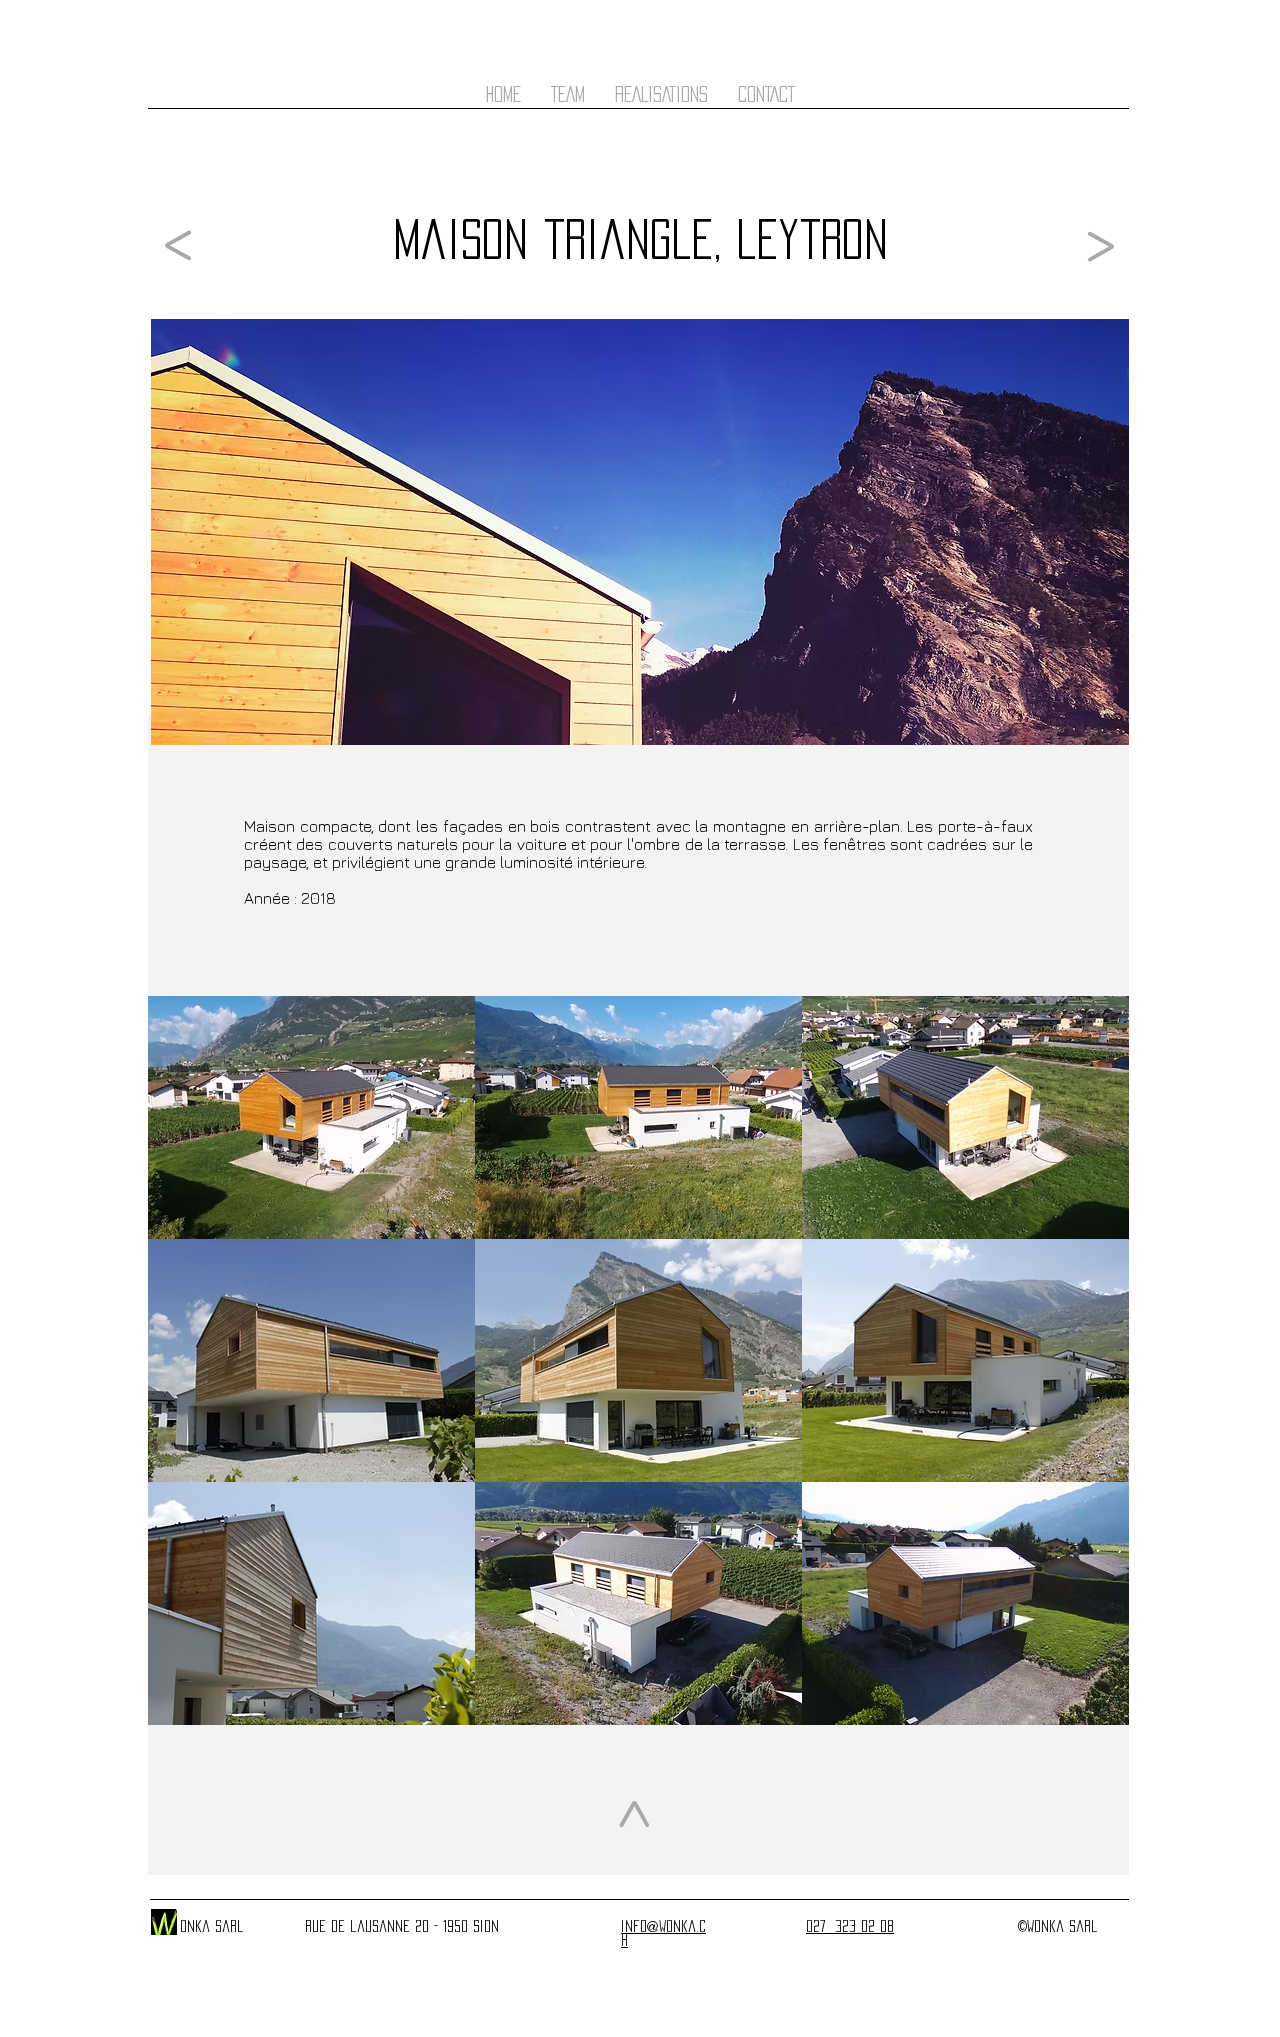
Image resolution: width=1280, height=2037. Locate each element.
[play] (1088, 1709)
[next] (1086, 1378)
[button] (311, 1117)
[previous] (190, 1378)
